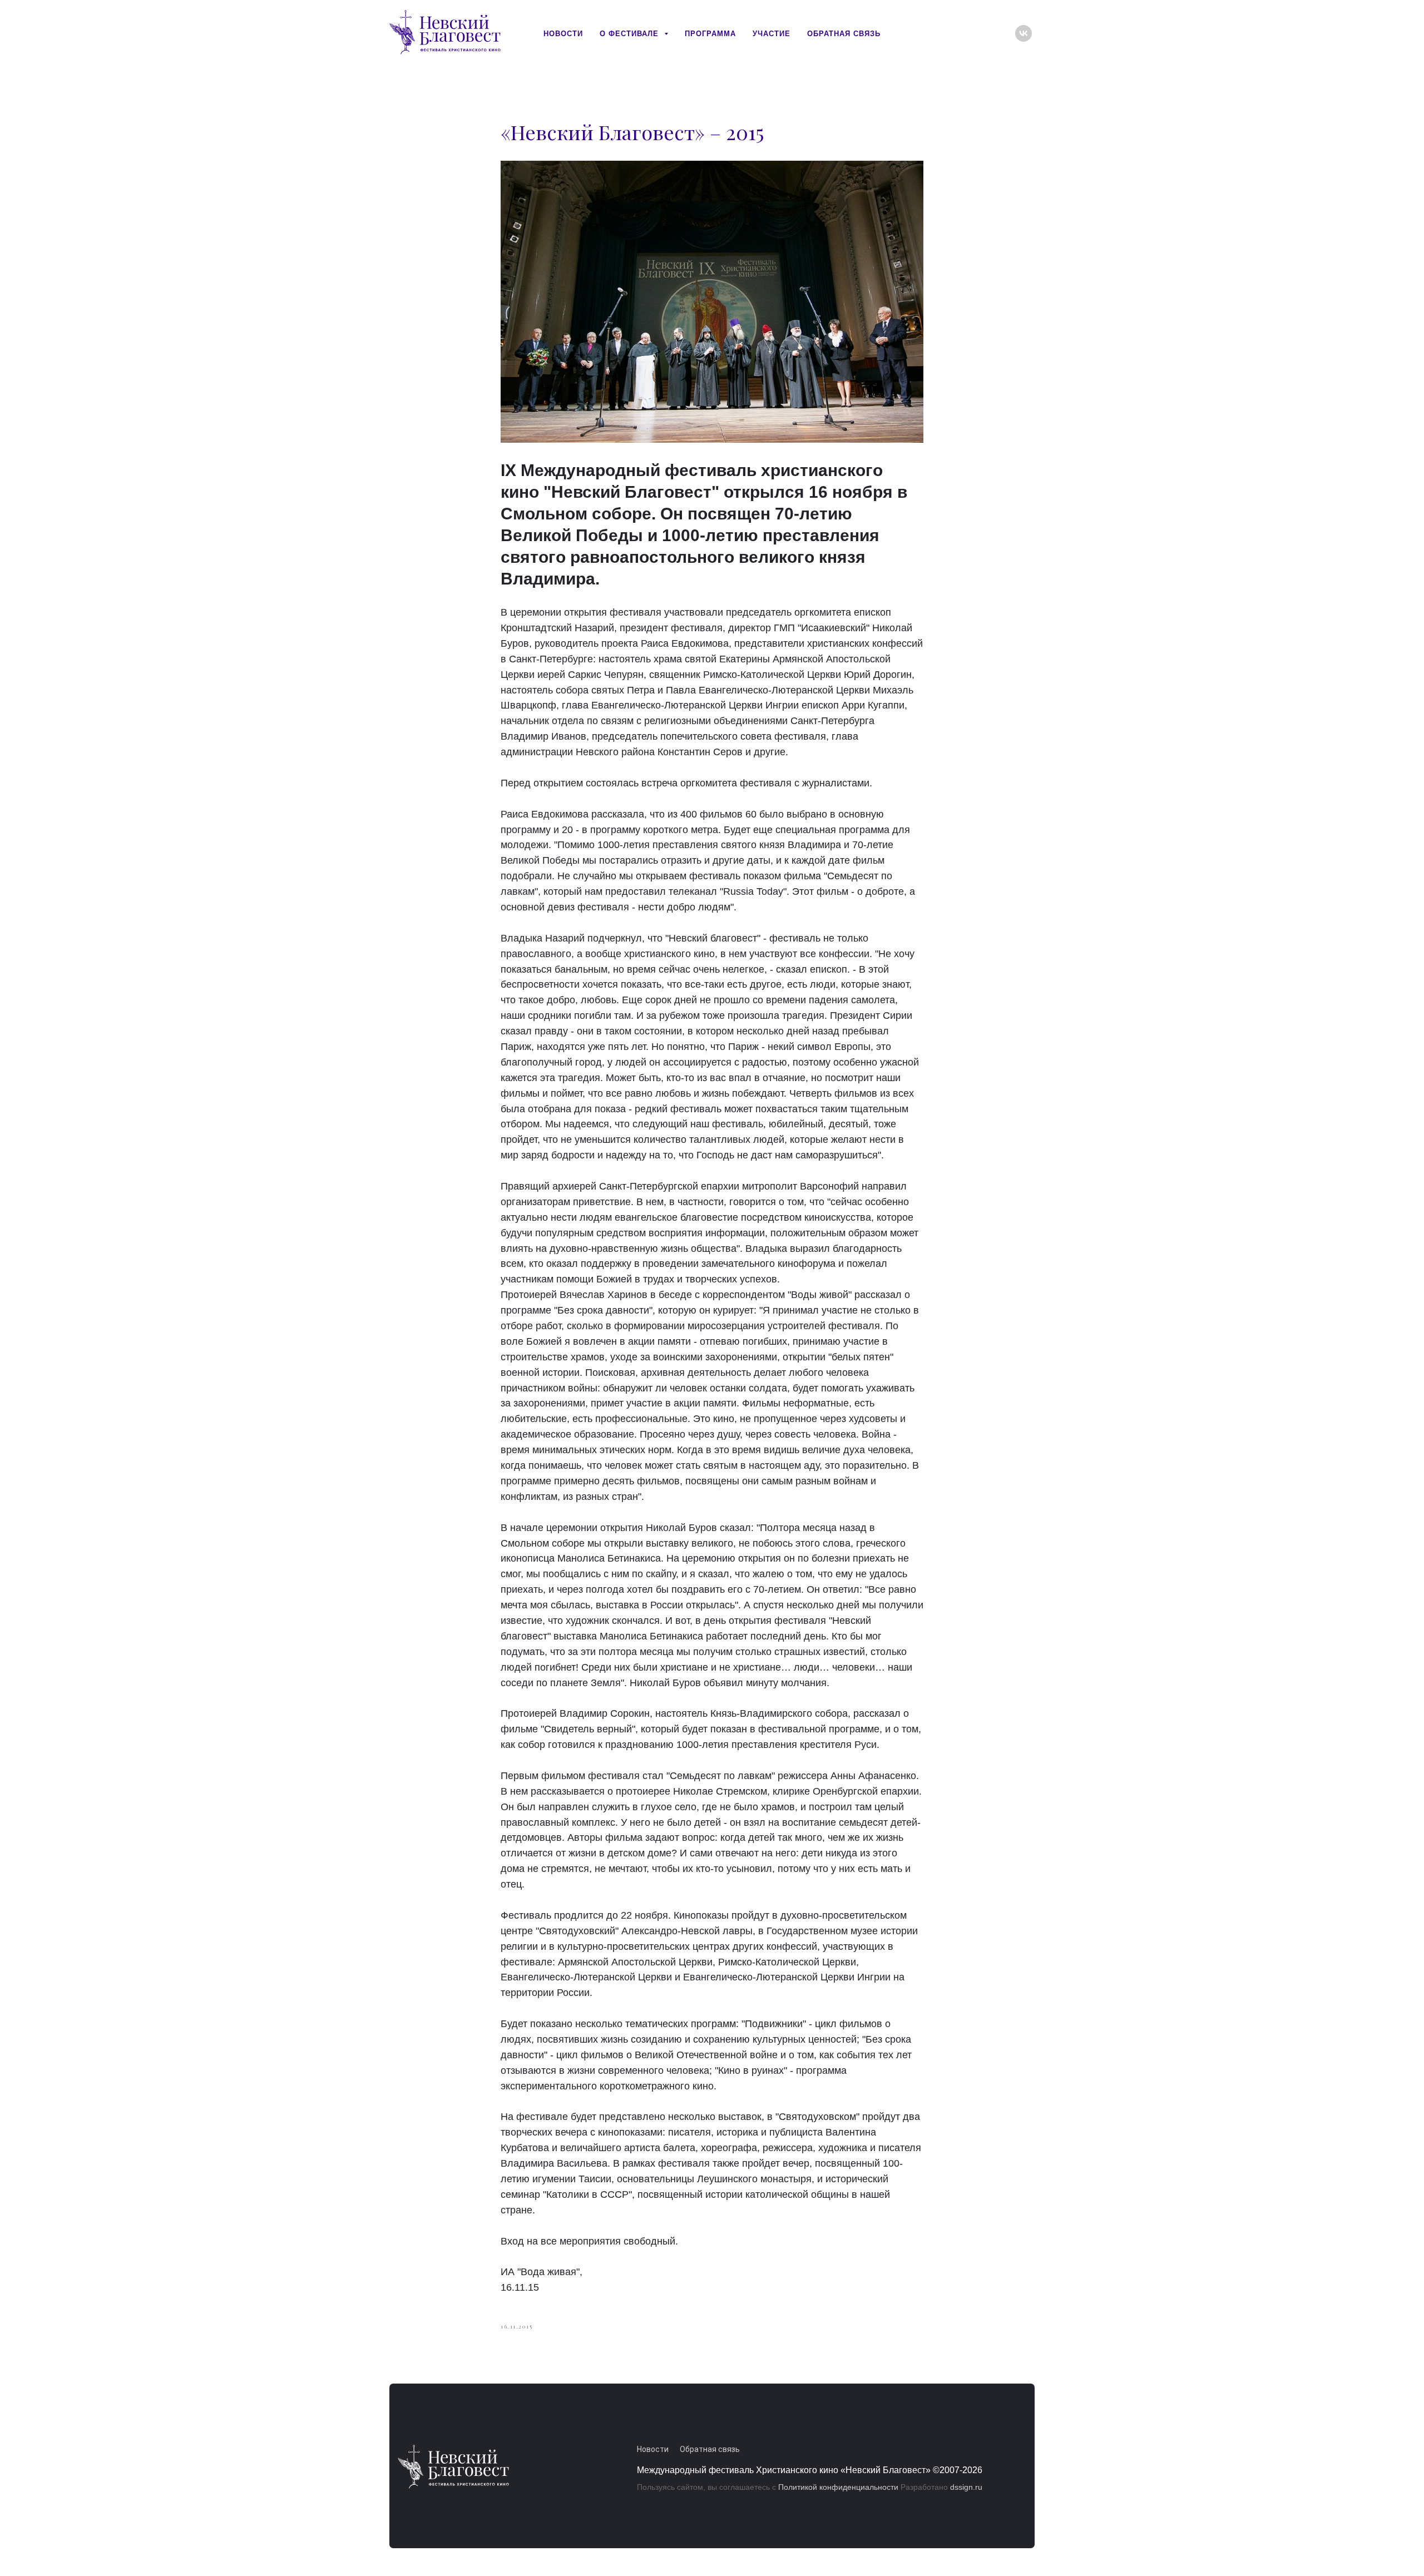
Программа (710, 34)
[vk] (1023, 33)
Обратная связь (844, 34)
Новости (563, 34)
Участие (772, 34)
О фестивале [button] (631, 34)
